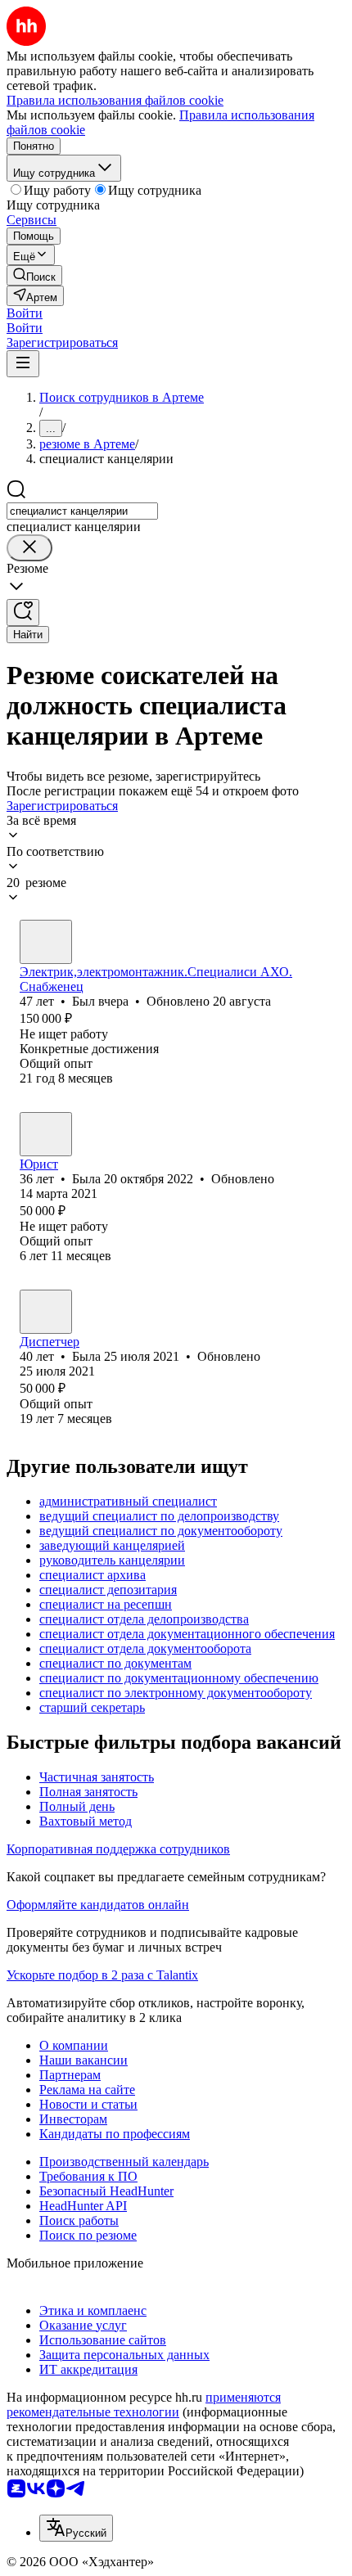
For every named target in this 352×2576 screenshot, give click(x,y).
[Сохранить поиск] (23, 612)
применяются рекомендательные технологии (144, 2405)
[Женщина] (46, 1134)
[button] (25, 313)
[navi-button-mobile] (23, 364)
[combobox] (82, 511)
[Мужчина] (46, 942)
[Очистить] (29, 548)
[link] (34, 275)
